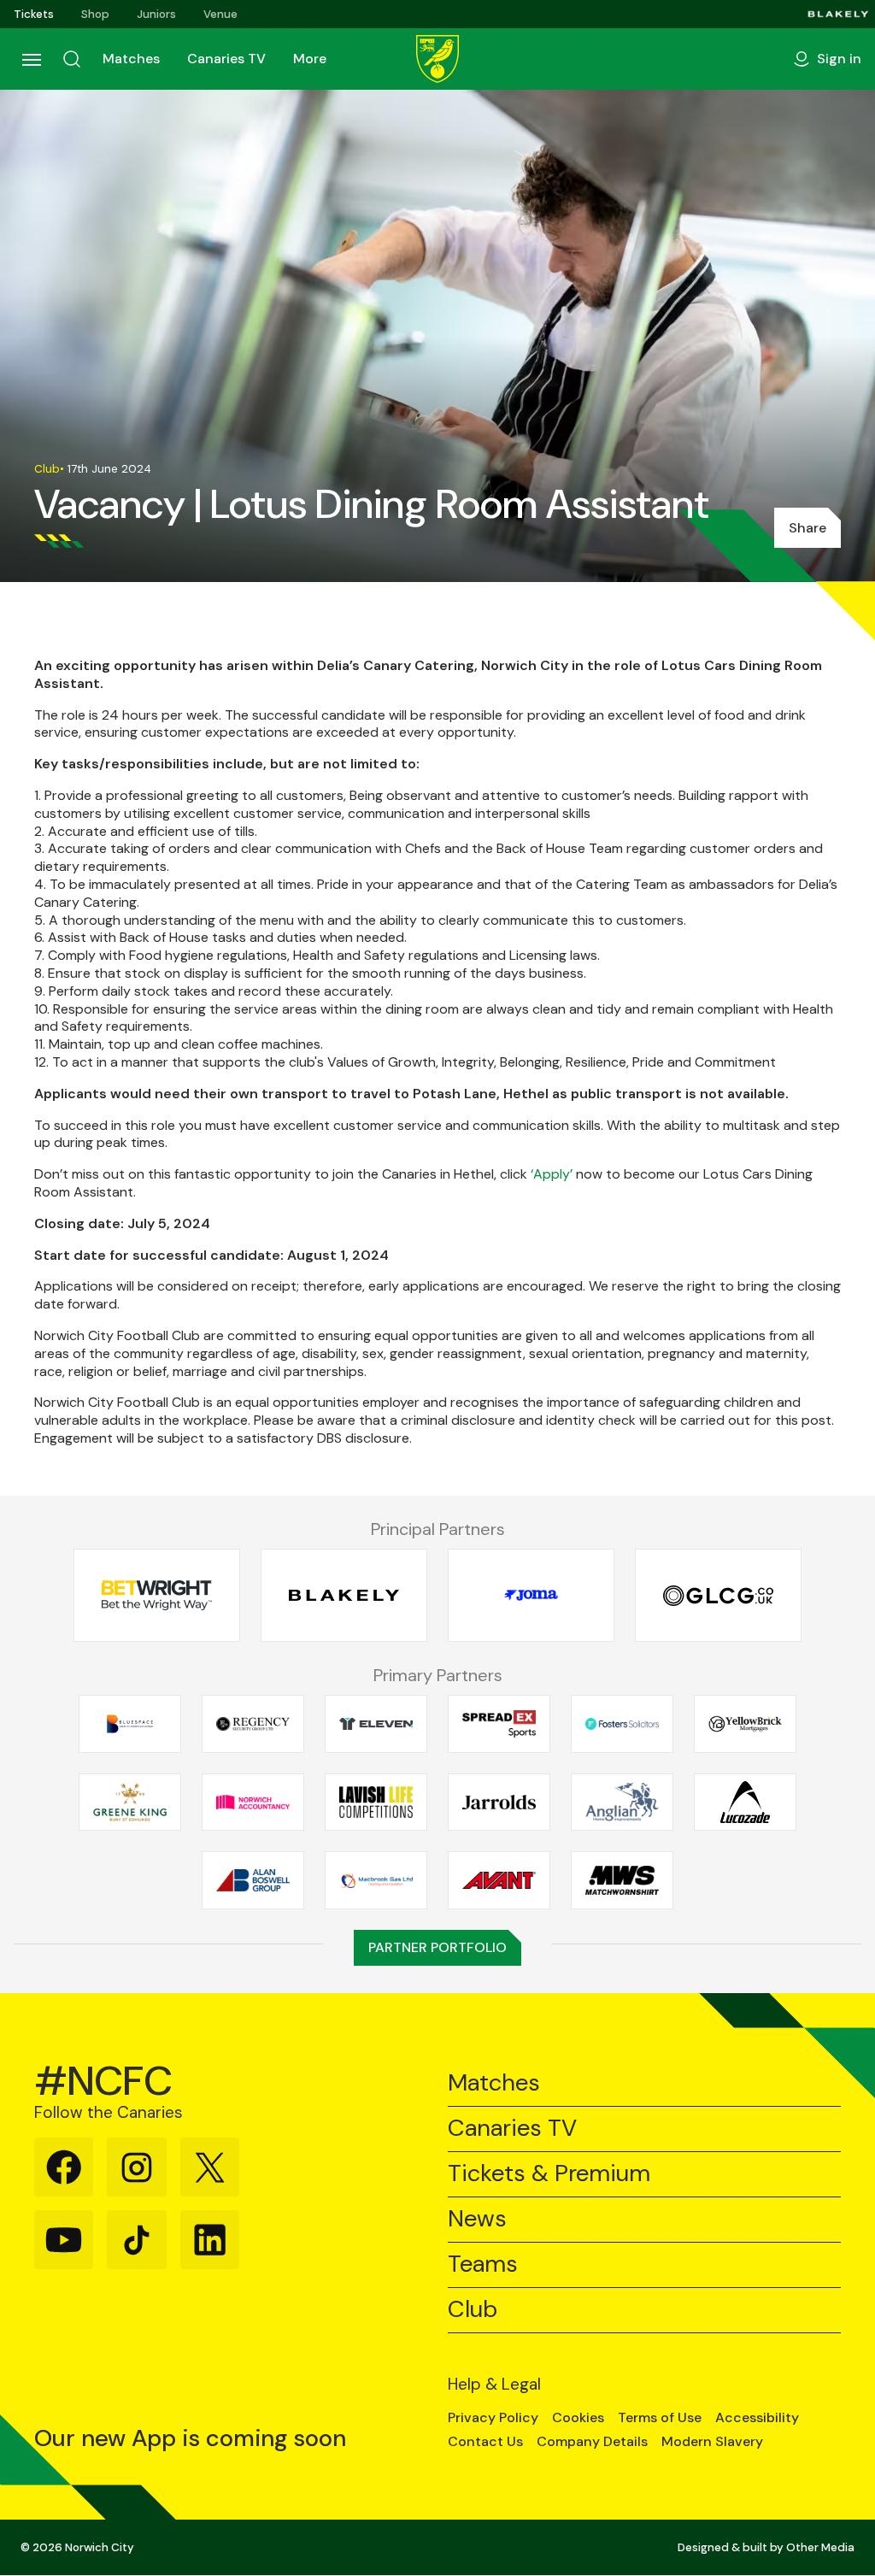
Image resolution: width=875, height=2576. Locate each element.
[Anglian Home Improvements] (622, 1802)
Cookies (578, 2418)
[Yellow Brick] (745, 1724)
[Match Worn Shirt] (622, 1880)
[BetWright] (157, 1595)
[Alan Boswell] (253, 1880)
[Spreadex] (499, 1724)
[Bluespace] (130, 1724)
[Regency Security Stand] (253, 1724)
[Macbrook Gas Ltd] (376, 1880)
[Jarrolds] (499, 1802)
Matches (131, 59)
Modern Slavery (712, 2442)
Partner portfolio (437, 1947)
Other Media (820, 2547)
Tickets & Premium (549, 2174)
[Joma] (531, 1595)
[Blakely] (838, 14)
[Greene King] (130, 1802)
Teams (483, 2264)
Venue (220, 14)
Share (807, 528)
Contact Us (485, 2442)
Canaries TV (226, 59)
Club (473, 2310)
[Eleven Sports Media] (376, 1724)
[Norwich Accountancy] (253, 1802)
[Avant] (499, 1880)
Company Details (592, 2442)
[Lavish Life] (376, 1802)
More (310, 59)
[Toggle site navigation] (31, 59)
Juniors (156, 14)
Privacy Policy (493, 2418)
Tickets (34, 14)
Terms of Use (660, 2418)
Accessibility (757, 2418)
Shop (95, 14)
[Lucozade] (745, 1802)
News (477, 2219)
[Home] (437, 59)
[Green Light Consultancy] (718, 1595)
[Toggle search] (72, 59)
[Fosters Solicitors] (622, 1724)
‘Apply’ (552, 1174)
